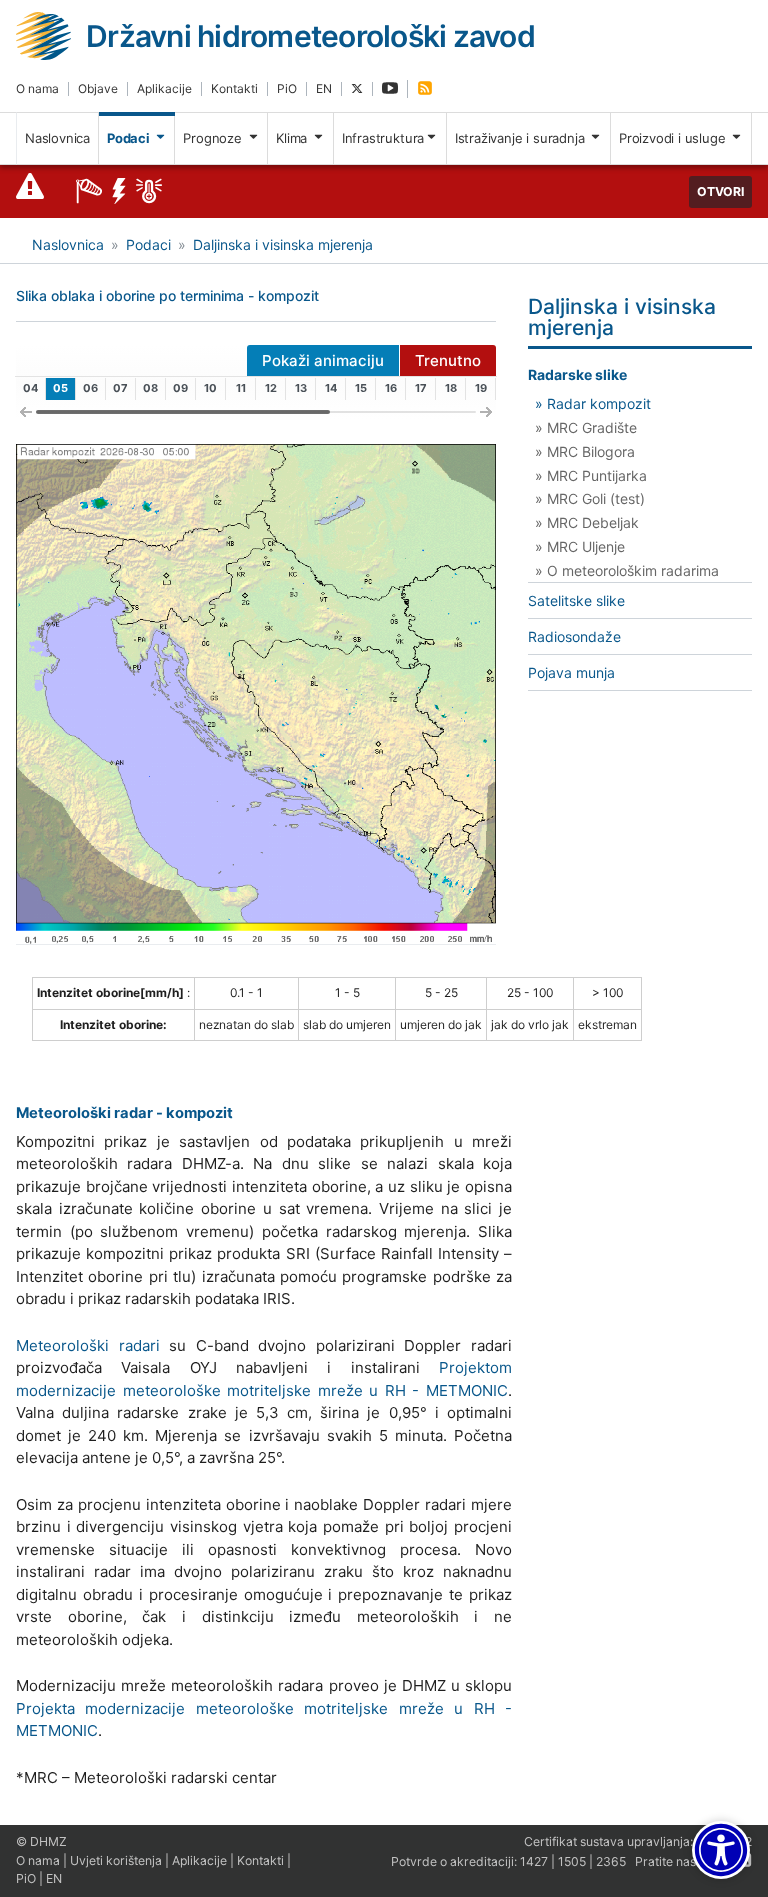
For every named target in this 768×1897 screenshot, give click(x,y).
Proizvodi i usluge (674, 138)
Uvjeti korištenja (116, 1860)
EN (324, 88)
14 (331, 388)
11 (241, 388)
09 (180, 388)
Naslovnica (57, 138)
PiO (287, 88)
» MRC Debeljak (587, 522)
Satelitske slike (576, 600)
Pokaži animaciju (323, 360)
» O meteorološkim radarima (627, 570)
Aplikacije (164, 88)
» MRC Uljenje (580, 546)
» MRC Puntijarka (591, 475)
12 (271, 388)
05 (60, 388)
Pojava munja (571, 672)
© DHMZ (41, 1841)
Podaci (130, 138)
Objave (98, 88)
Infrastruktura (383, 138)
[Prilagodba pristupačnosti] (721, 1850)
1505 (572, 1861)
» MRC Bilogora (585, 451)
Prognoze (214, 138)
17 (421, 388)
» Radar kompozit (593, 403)
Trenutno (448, 360)
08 (150, 388)
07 (120, 388)
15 (361, 388)
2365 (611, 1861)
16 (391, 388)
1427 (534, 1861)
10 (210, 388)
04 (30, 388)
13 (301, 388)
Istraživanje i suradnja (521, 138)
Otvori (720, 191)
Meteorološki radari (88, 1345)
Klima (293, 138)
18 (451, 388)
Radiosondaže (574, 636)
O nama (37, 88)
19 (481, 388)
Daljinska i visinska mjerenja (283, 244)
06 (90, 388)
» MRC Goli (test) (590, 498)
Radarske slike (577, 374)
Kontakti (234, 88)
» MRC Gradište (586, 427)
